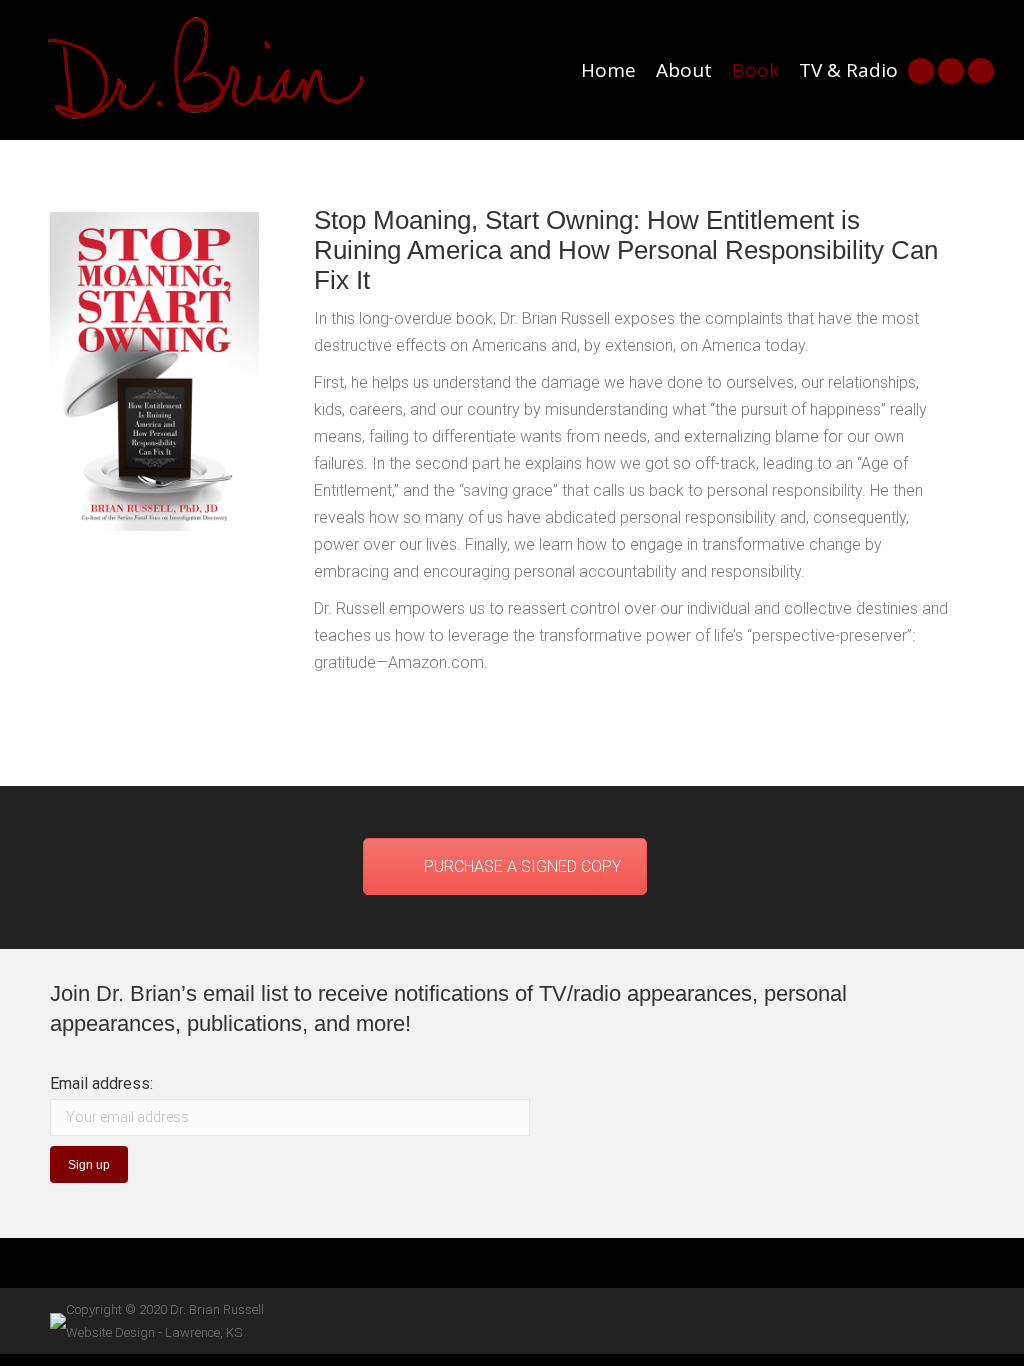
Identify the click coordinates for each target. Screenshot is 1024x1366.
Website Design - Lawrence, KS (154, 1332)
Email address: (101, 1083)
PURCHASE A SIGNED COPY (522, 866)
